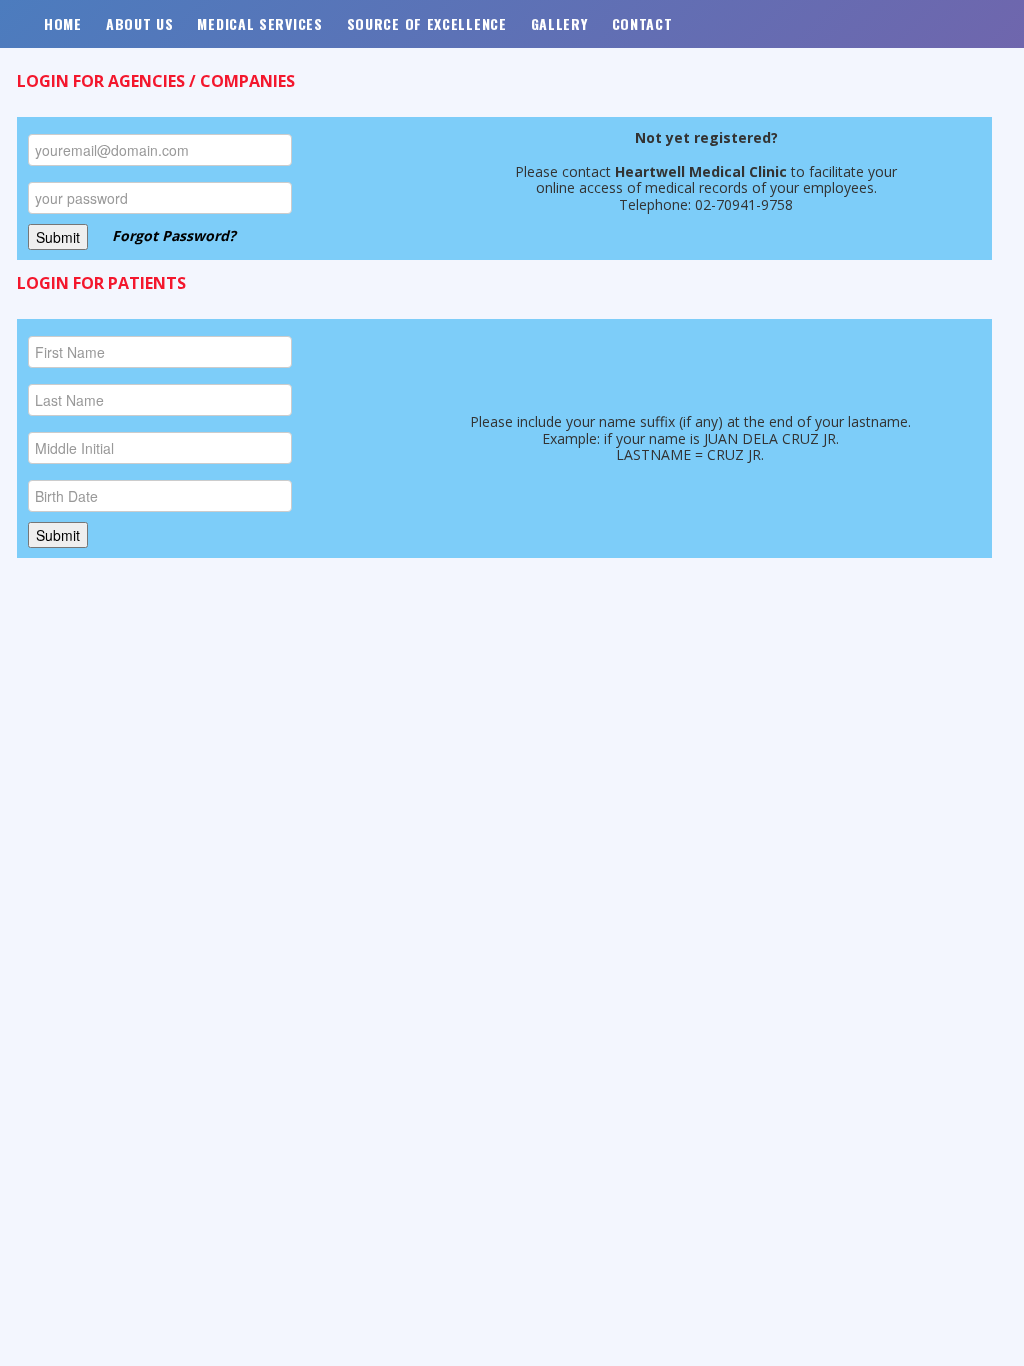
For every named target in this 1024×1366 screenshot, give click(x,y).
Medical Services (259, 23)
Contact (642, 23)
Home (63, 23)
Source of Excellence (427, 23)
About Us (140, 23)
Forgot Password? (174, 234)
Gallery (559, 23)
